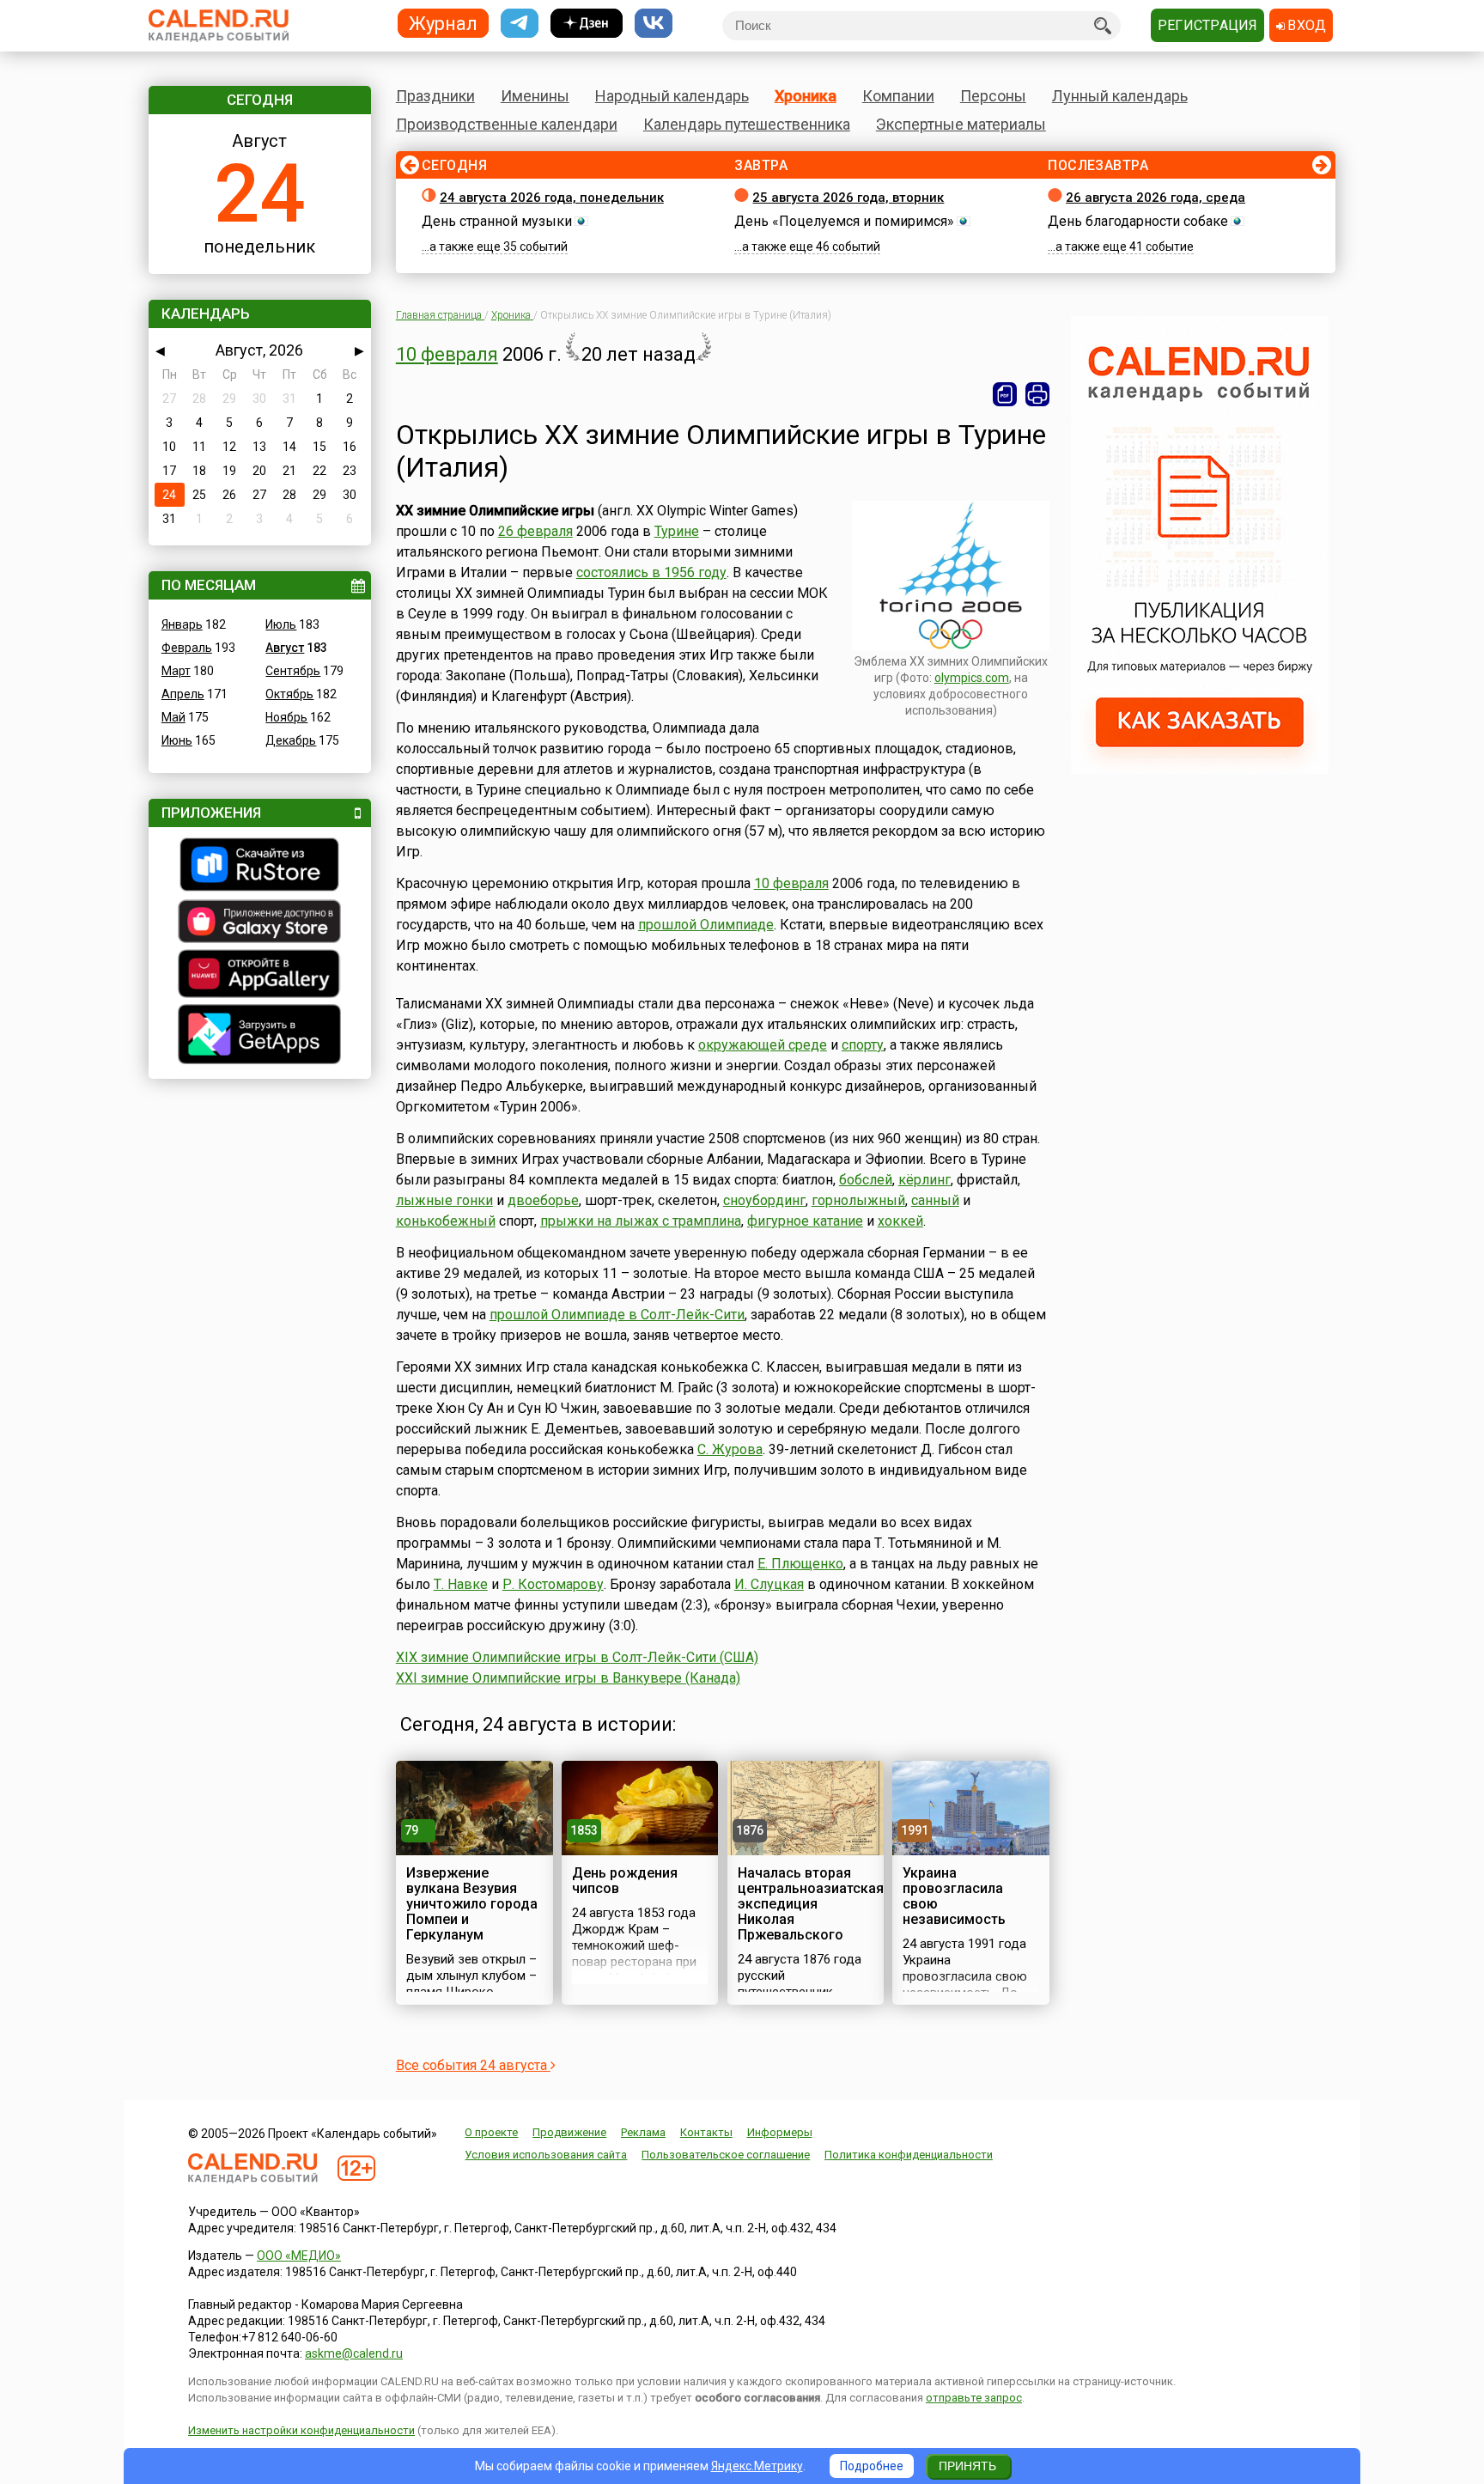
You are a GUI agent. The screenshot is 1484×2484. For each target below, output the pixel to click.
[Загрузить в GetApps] (260, 1036)
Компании (898, 96)
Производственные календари (507, 124)
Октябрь (289, 694)
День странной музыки (497, 221)
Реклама (643, 2132)
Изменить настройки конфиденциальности (301, 2430)
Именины (535, 96)
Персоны (993, 96)
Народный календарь (672, 96)
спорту (863, 1045)
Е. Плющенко (800, 1564)
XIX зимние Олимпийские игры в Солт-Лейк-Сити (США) (577, 1657)
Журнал (443, 23)
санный (935, 1200)
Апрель (183, 694)
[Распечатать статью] (1037, 394)
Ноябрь (286, 717)
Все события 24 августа (473, 2065)
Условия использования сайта (546, 2155)
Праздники (435, 96)
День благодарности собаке (1138, 221)
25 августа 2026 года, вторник (848, 198)
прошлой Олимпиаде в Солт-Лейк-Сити (617, 1315)
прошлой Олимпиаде (706, 925)
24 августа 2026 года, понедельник (552, 198)
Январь (182, 624)
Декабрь (291, 740)
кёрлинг (924, 1180)
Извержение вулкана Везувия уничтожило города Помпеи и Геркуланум (472, 1904)
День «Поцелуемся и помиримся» (844, 221)
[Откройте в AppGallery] (260, 976)
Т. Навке (461, 1584)
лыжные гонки (444, 1200)
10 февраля (447, 354)
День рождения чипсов (625, 1881)
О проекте (491, 2132)
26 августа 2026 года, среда (1156, 198)
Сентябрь (293, 671)
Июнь (177, 740)
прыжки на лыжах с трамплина (641, 1221)
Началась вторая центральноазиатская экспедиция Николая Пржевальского (811, 1904)
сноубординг (764, 1200)
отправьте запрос (974, 2398)
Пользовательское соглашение (726, 2155)
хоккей (900, 1221)
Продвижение (569, 2132)
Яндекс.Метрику (757, 2466)
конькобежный (446, 1221)
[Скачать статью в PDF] (1005, 394)
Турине (677, 531)
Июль (281, 624)
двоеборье (543, 1200)
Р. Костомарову (553, 1584)
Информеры (780, 2132)
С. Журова (730, 1449)
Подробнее (872, 2466)
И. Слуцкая (769, 1584)
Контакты (706, 2132)
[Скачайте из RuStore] (260, 867)
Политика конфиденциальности (909, 2155)
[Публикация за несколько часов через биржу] (1200, 770)
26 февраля (535, 531)
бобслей (866, 1180)
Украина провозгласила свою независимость (954, 1896)
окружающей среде (763, 1045)
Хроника (806, 96)
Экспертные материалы (961, 124)
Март (176, 671)
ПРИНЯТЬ (967, 2466)
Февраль (187, 648)
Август (285, 648)
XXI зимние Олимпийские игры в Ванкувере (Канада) (568, 1678)
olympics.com (972, 678)
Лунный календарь (1120, 96)
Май (173, 717)
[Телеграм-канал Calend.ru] (520, 24)
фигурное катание (805, 1221)
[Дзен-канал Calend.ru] (587, 24)
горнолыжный (858, 1200)
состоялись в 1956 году (651, 572)
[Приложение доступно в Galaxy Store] (260, 923)
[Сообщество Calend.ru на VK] (654, 24)
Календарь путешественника (747, 124)
